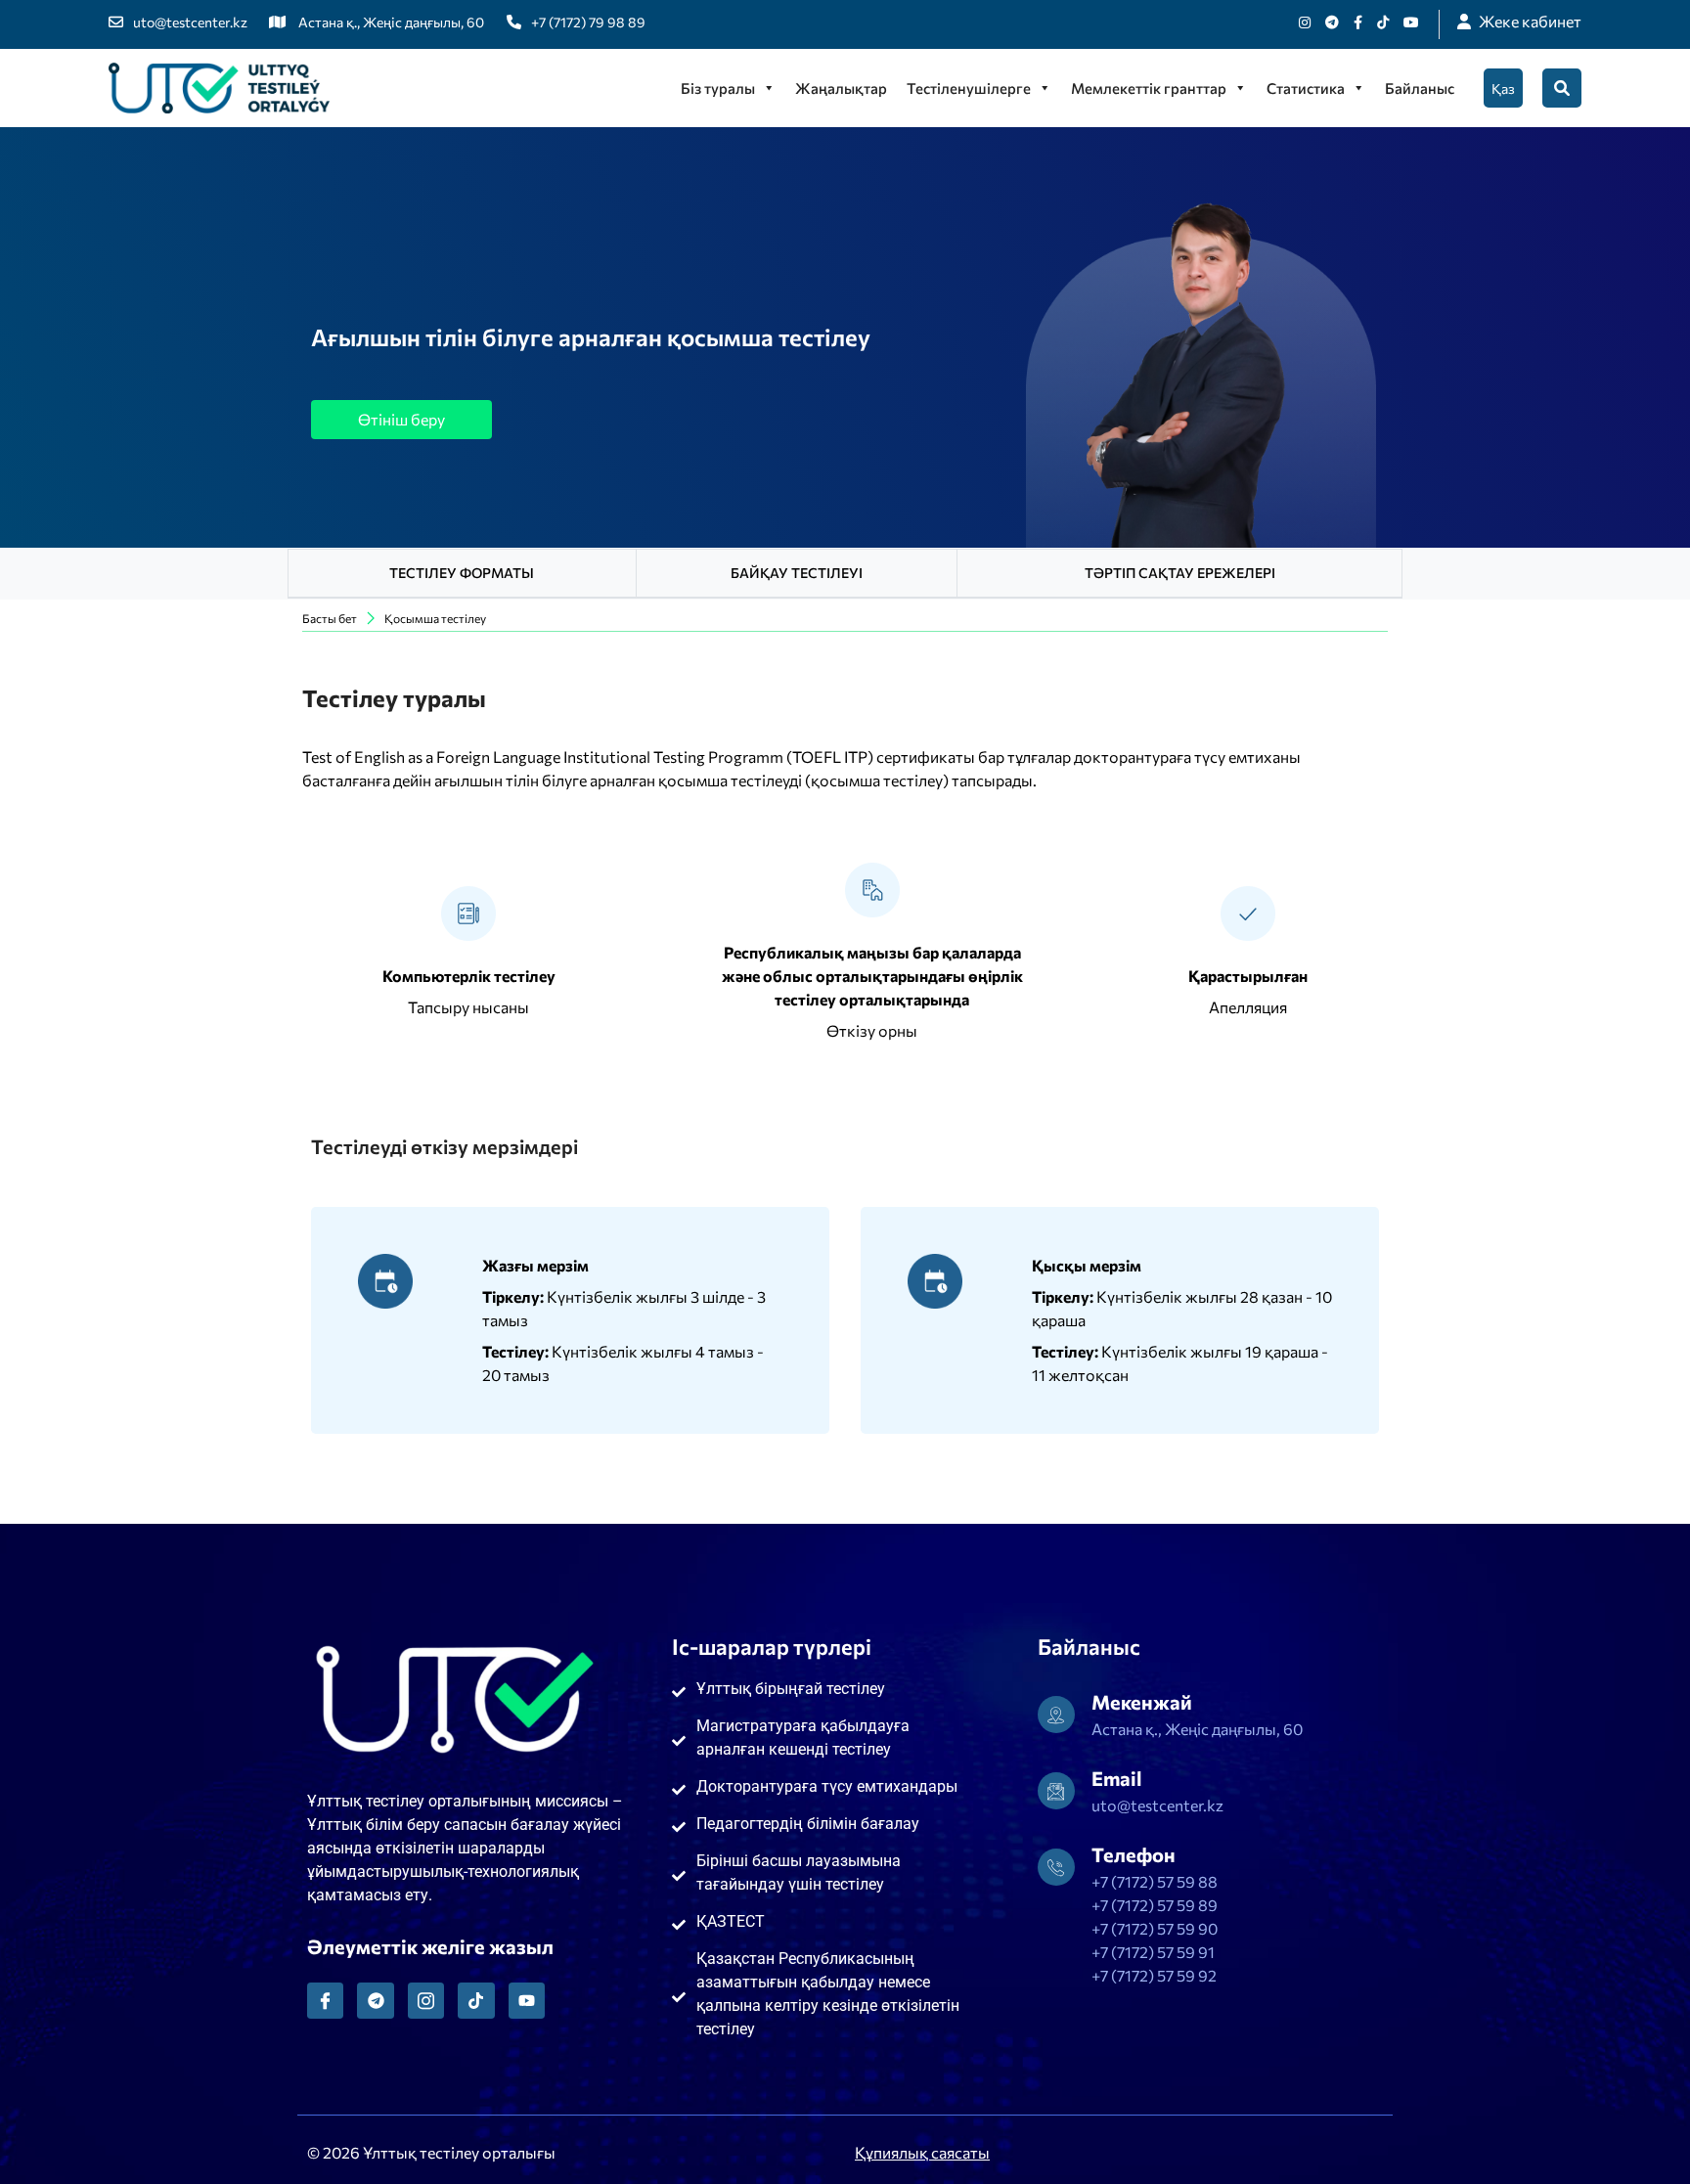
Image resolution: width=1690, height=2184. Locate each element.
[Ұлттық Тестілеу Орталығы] (219, 88)
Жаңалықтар (841, 88)
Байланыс (1420, 88)
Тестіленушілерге (969, 88)
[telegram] (1332, 22)
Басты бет (330, 618)
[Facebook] (1358, 22)
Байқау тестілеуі (797, 573)
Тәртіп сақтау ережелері (1180, 573)
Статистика (1306, 88)
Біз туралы (718, 88)
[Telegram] (375, 2001)
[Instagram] (1305, 22)
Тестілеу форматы (462, 573)
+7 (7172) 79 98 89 (588, 22)
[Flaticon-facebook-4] (325, 2001)
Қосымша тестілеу (435, 618)
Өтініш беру (401, 419)
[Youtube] (1411, 22)
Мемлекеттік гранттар (1149, 88)
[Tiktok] (1383, 22)
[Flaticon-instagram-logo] (426, 2001)
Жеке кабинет (1530, 21)
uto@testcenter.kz (190, 22)
